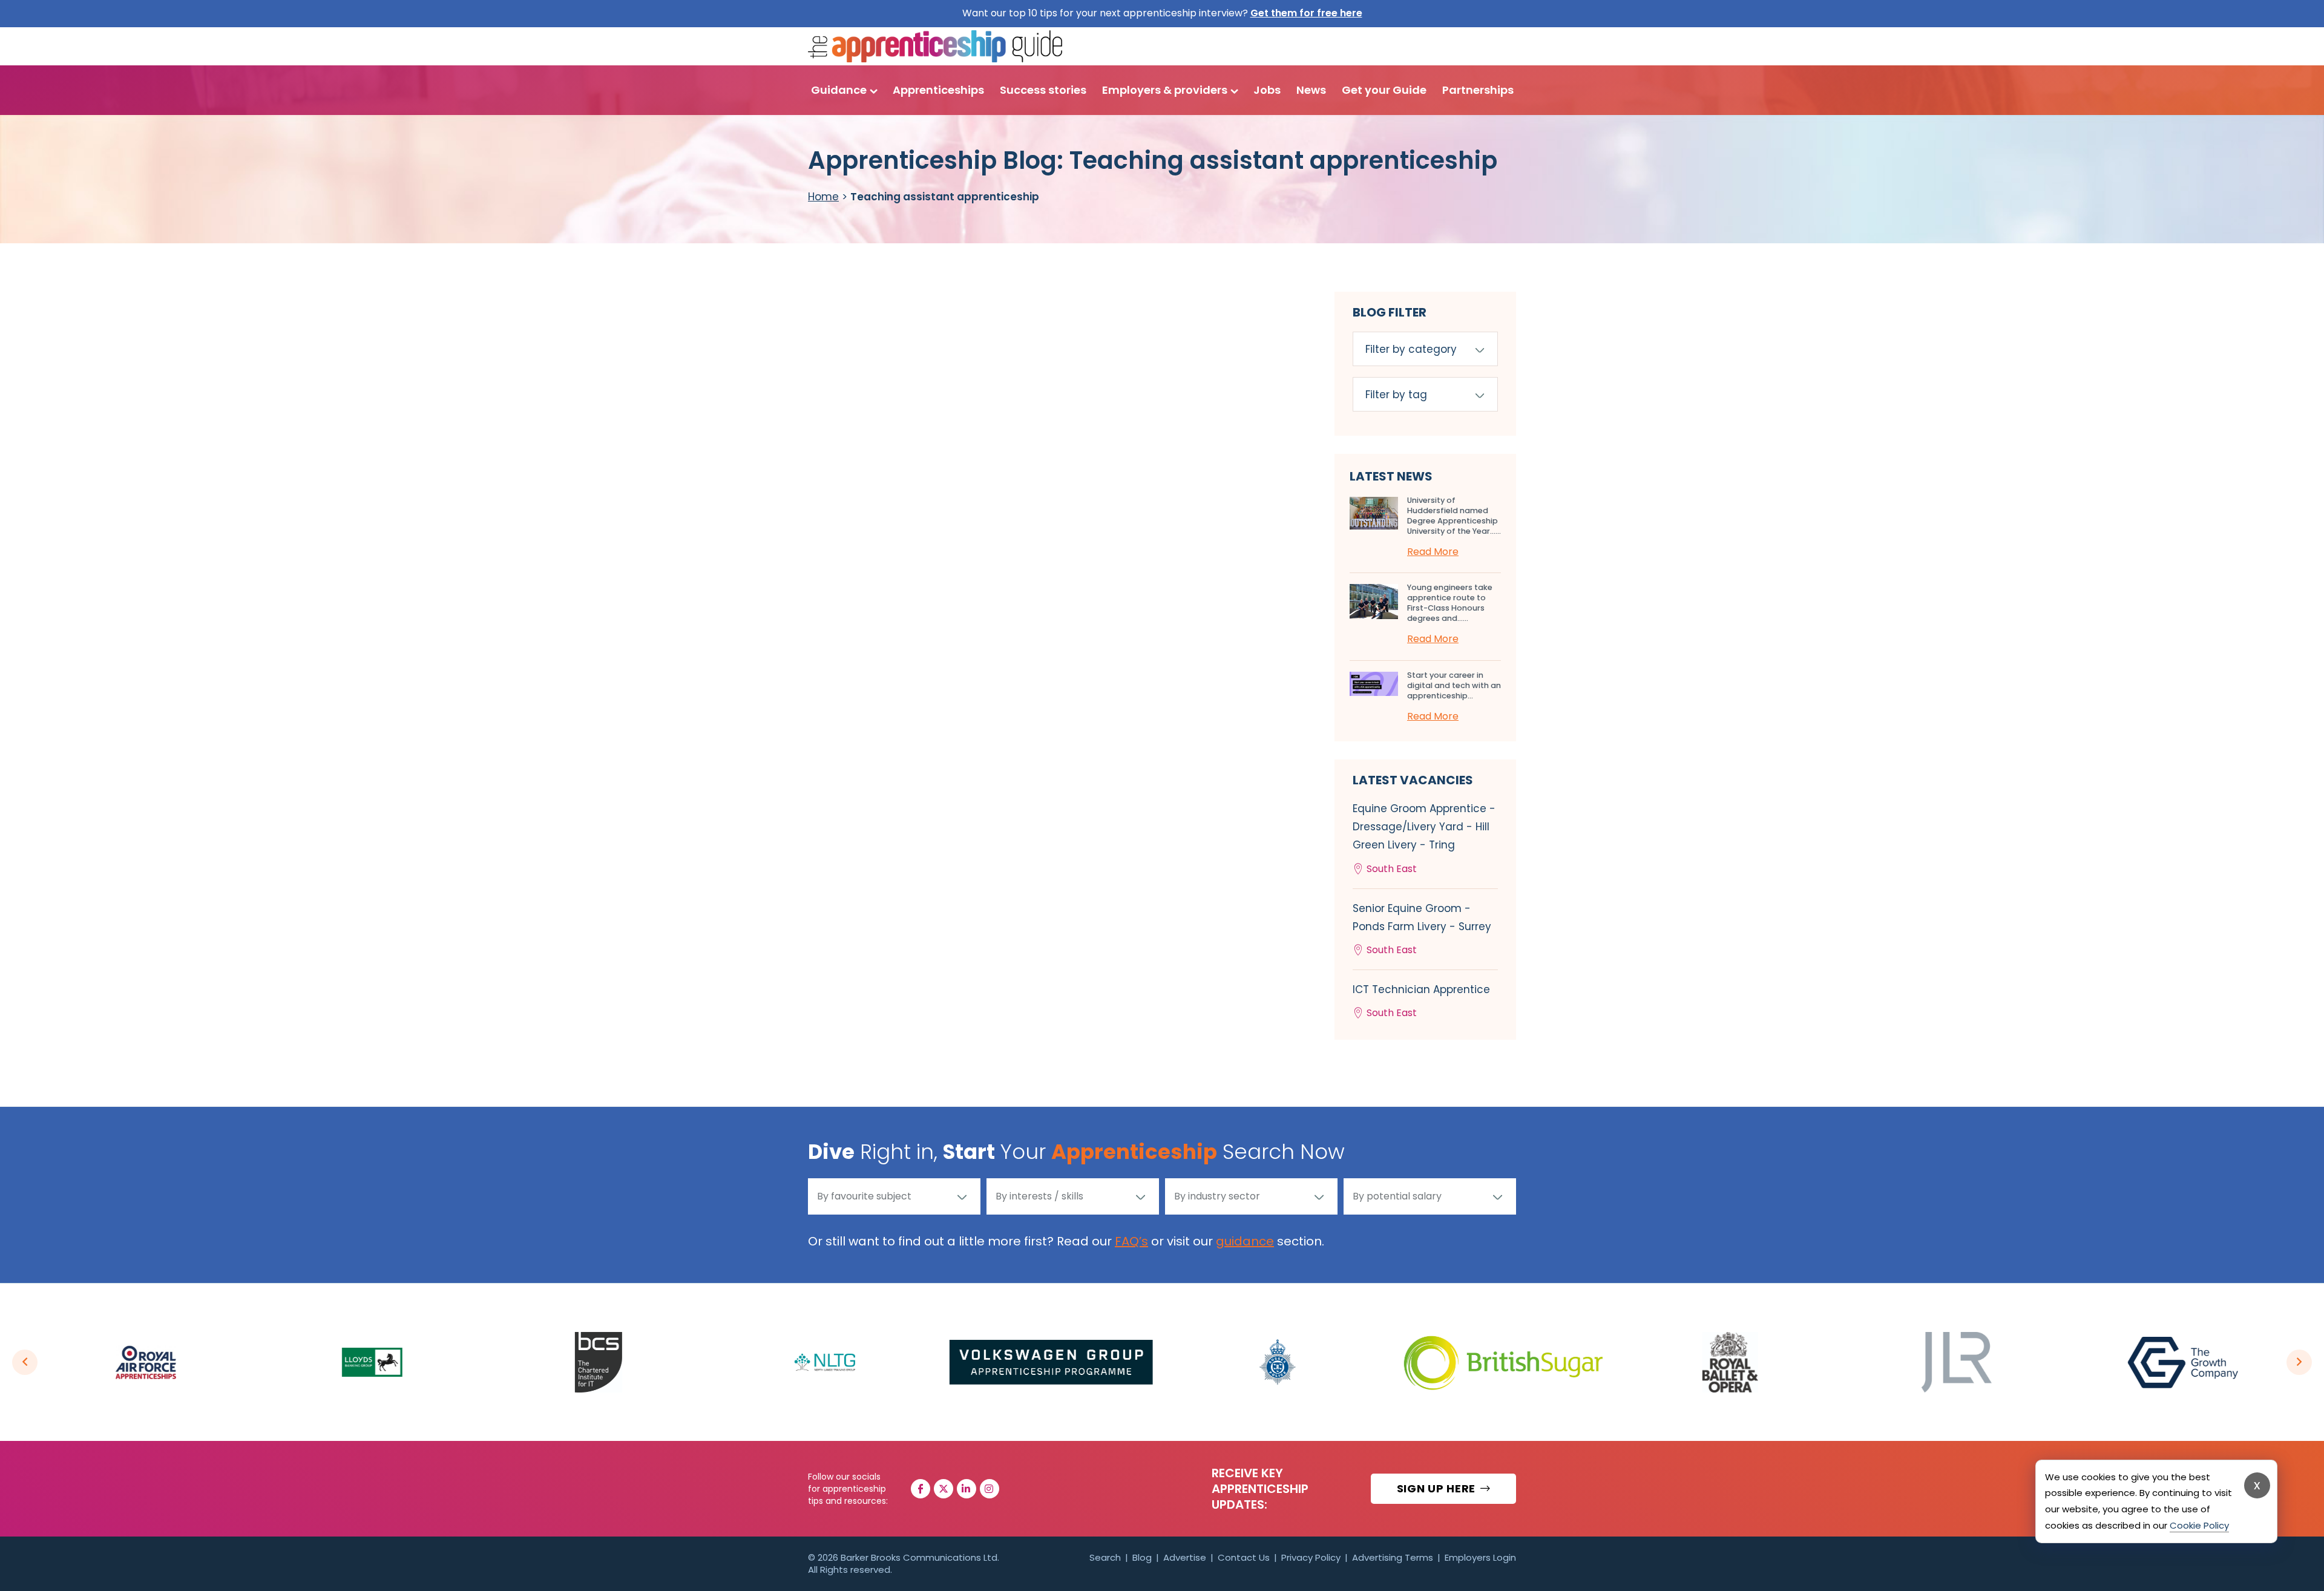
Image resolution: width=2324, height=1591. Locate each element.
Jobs (1267, 90)
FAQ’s (1131, 1241)
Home (823, 197)
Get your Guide (1384, 90)
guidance (1245, 1241)
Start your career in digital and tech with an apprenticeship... (1454, 685)
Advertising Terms (1393, 1557)
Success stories (1043, 90)
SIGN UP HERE (1438, 1488)
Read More (1433, 552)
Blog (1142, 1557)
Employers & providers (1165, 90)
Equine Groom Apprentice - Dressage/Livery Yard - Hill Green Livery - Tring (1424, 838)
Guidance (839, 90)
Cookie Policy (2199, 1525)
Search (1105, 1557)
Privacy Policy (1311, 1557)
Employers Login (1480, 1557)
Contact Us (1244, 1557)
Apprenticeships (938, 90)
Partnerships (1478, 90)
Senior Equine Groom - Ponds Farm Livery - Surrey (1422, 929)
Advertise (1185, 1557)
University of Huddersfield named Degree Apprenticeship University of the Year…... (1454, 516)
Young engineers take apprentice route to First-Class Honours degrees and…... (1450, 603)
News (1311, 90)
